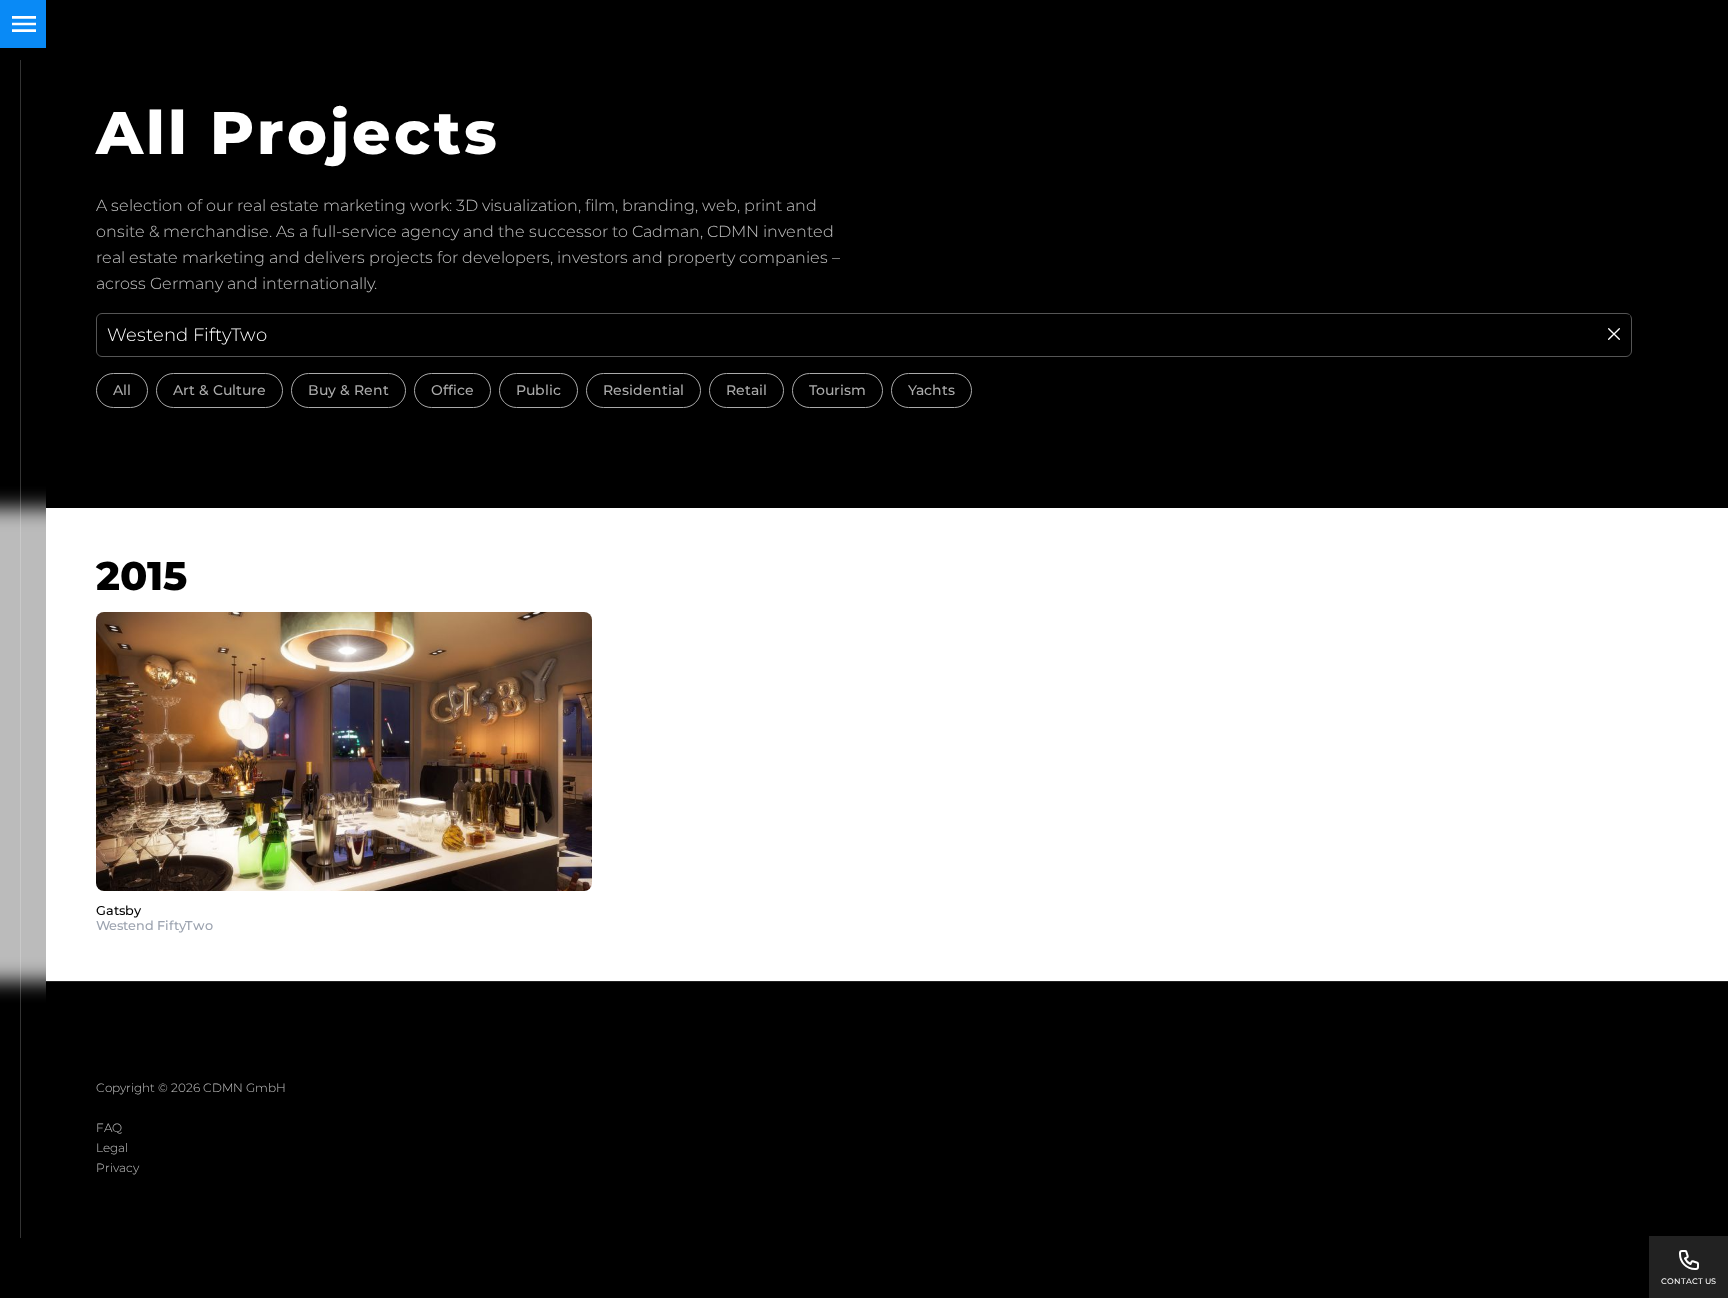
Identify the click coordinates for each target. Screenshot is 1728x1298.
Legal (112, 1147)
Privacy (117, 1167)
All (122, 390)
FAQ (109, 1127)
